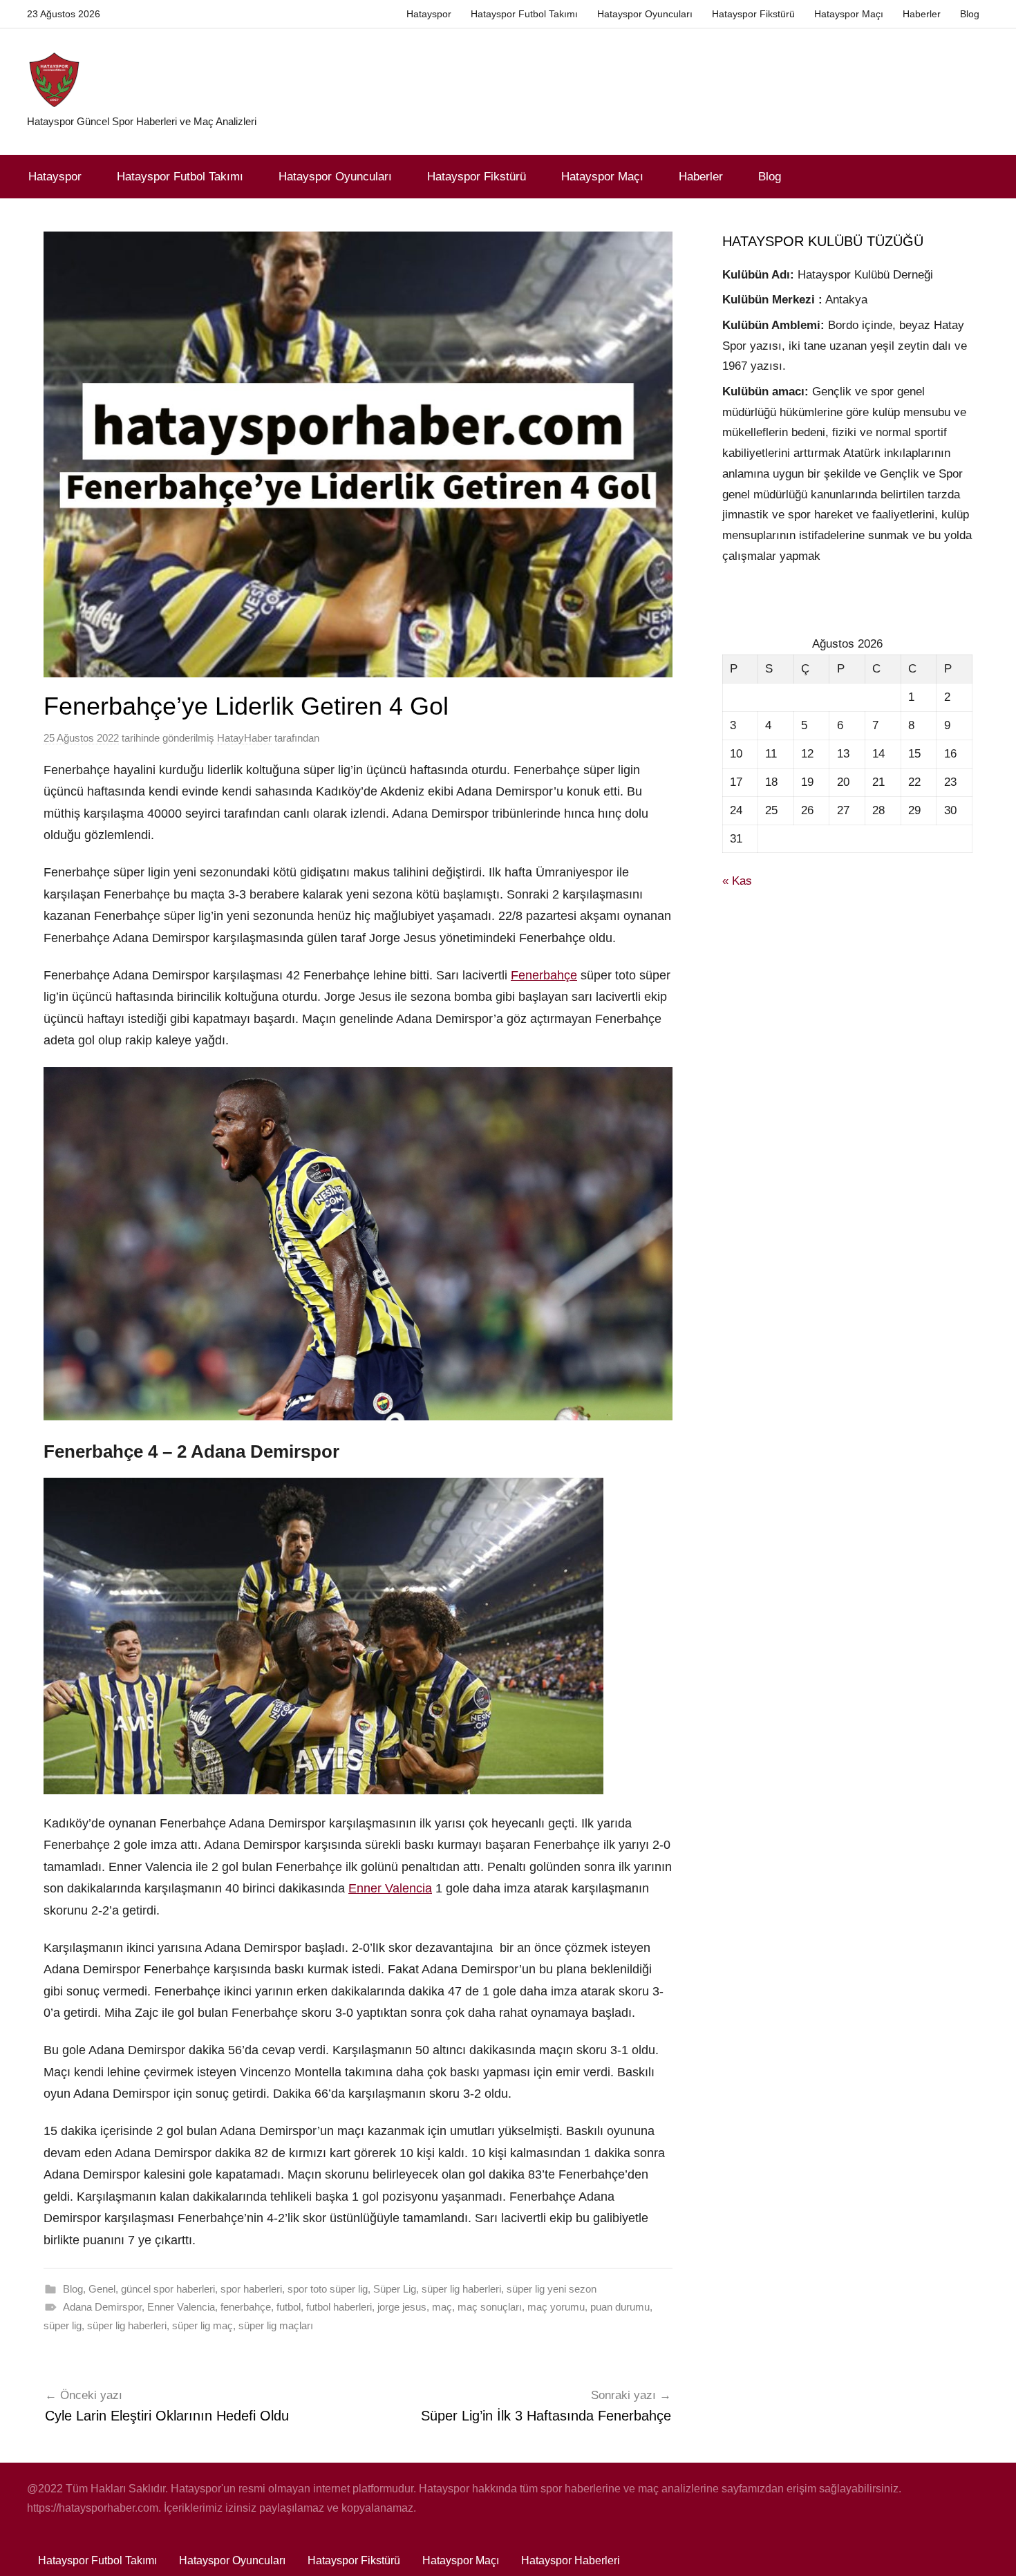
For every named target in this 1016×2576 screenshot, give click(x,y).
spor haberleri (251, 2289)
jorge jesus (402, 2307)
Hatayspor (429, 14)
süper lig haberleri (461, 2289)
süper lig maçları (276, 2325)
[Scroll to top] (990, 2550)
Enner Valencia (390, 1888)
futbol (289, 2307)
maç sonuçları (490, 2307)
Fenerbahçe (544, 975)
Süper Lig (395, 2289)
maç (442, 2307)
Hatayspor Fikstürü (753, 14)
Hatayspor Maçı (849, 14)
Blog (970, 14)
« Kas (737, 881)
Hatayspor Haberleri (571, 2560)
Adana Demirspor (102, 2307)
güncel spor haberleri (168, 2289)
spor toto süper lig (328, 2289)
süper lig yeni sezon (552, 2289)
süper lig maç (203, 2325)
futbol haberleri (339, 2307)
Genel (102, 2289)
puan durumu (620, 2307)
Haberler (922, 14)
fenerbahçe (246, 2307)
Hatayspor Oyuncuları (645, 14)
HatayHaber (244, 738)
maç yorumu (556, 2307)
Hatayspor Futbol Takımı (524, 14)
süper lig (63, 2325)
